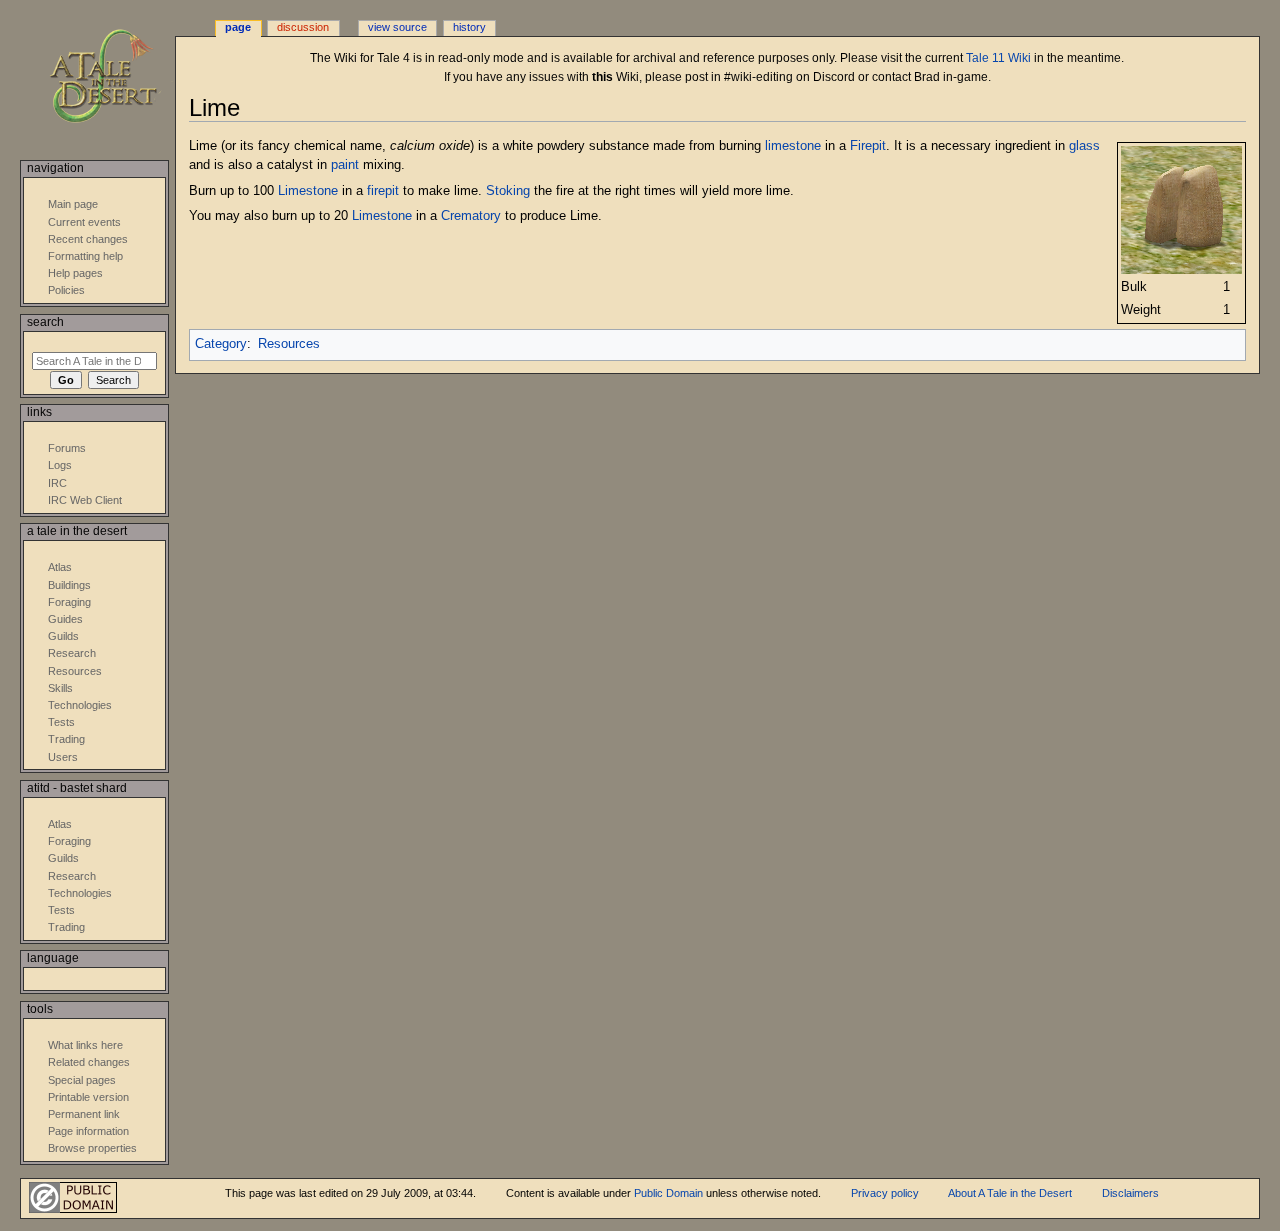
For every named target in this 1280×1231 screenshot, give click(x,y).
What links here (85, 1045)
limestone (793, 146)
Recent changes (88, 239)
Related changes (89, 1062)
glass (1084, 146)
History (469, 27)
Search (45, 322)
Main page (73, 204)
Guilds (63, 636)
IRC (57, 483)
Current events (84, 222)
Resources (289, 344)
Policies (66, 290)
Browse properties (92, 1148)
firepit (383, 191)
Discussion (303, 27)
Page (238, 27)
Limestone (308, 191)
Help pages (75, 273)
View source (397, 27)
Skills (60, 688)
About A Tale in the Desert (1010, 1193)
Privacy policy (885, 1193)
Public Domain (668, 1193)
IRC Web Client (85, 500)
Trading (66, 739)
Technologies (80, 705)
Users (63, 757)
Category (221, 344)
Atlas (60, 567)
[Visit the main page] (117, 77)
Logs (60, 465)
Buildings (69, 585)
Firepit (868, 146)
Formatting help (85, 256)
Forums (67, 448)
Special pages (82, 1080)
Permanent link (84, 1114)
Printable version (88, 1097)
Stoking (508, 191)
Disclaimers (1130, 1193)
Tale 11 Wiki (998, 58)
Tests (61, 722)
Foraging (69, 602)
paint (345, 165)
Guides (65, 619)
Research (72, 653)
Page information (88, 1131)
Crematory (471, 216)
